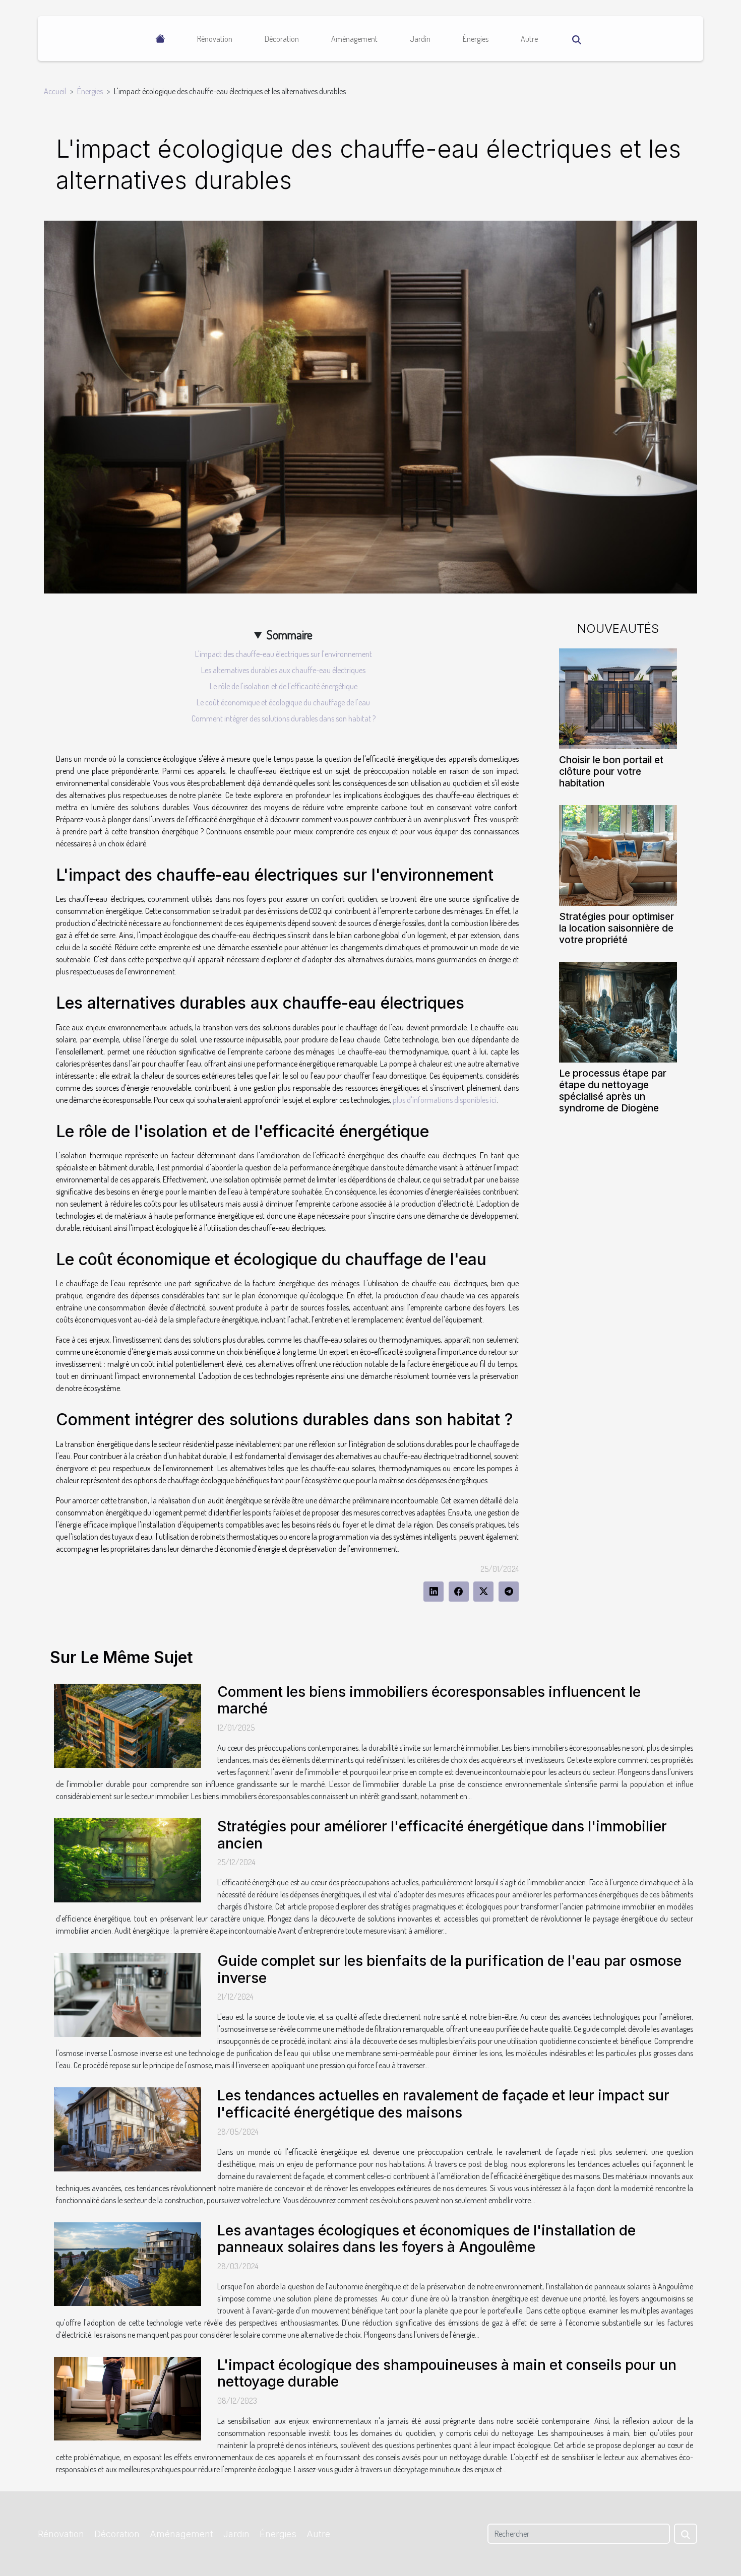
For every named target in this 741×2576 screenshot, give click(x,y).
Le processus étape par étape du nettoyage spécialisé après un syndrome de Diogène (613, 1091)
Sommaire (290, 635)
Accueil (55, 91)
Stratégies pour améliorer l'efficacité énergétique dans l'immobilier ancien (442, 1835)
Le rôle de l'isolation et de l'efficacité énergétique (284, 686)
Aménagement (354, 39)
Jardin (420, 39)
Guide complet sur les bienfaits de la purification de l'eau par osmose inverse (449, 1969)
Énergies (476, 39)
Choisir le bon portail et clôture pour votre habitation (611, 771)
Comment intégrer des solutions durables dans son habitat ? (284, 718)
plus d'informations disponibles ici (445, 1100)
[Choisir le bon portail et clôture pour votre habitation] (618, 697)
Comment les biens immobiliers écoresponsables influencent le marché (429, 1700)
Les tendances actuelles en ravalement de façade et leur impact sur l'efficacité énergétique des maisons (443, 2104)
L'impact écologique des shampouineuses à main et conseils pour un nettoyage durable (447, 2373)
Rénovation (215, 39)
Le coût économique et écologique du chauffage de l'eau (283, 702)
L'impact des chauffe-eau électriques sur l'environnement (284, 654)
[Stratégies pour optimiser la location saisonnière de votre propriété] (618, 854)
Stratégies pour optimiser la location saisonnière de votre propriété (616, 928)
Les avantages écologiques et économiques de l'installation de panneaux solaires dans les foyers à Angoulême (426, 2239)
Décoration (282, 39)
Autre (529, 39)
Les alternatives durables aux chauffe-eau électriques (283, 670)
